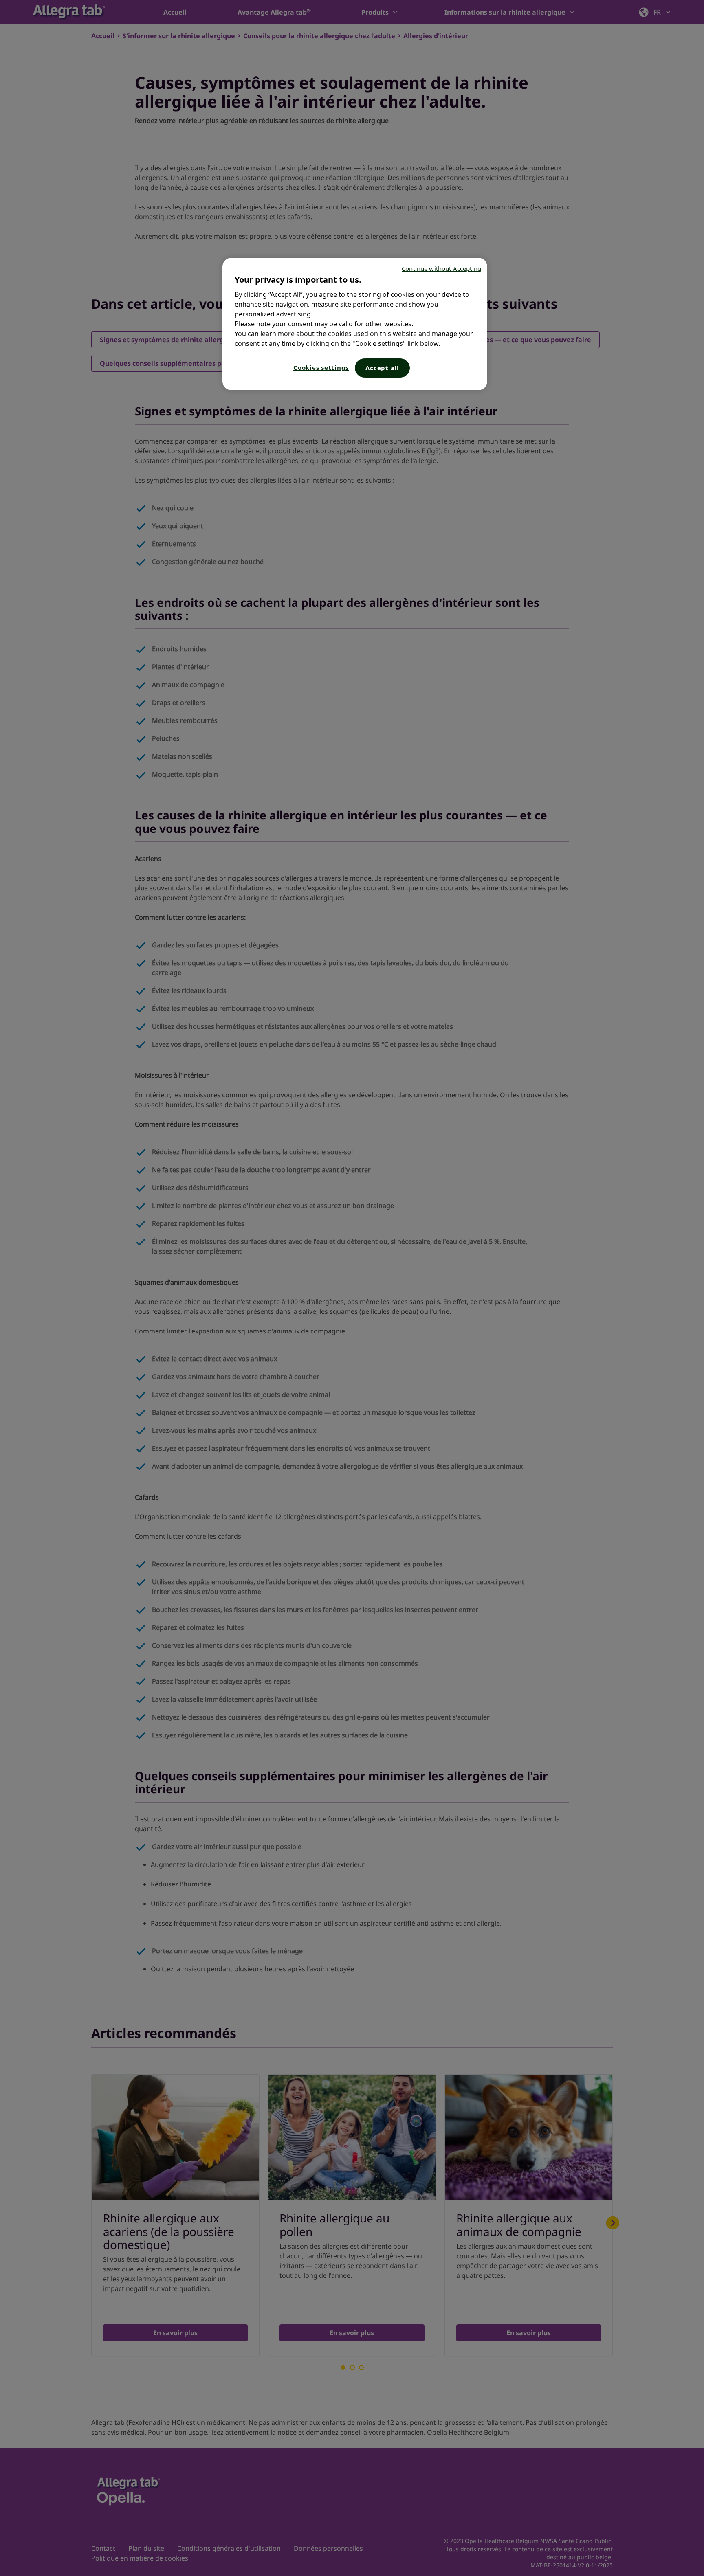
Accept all (382, 368)
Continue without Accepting (441, 268)
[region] (355, 324)
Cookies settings (321, 367)
